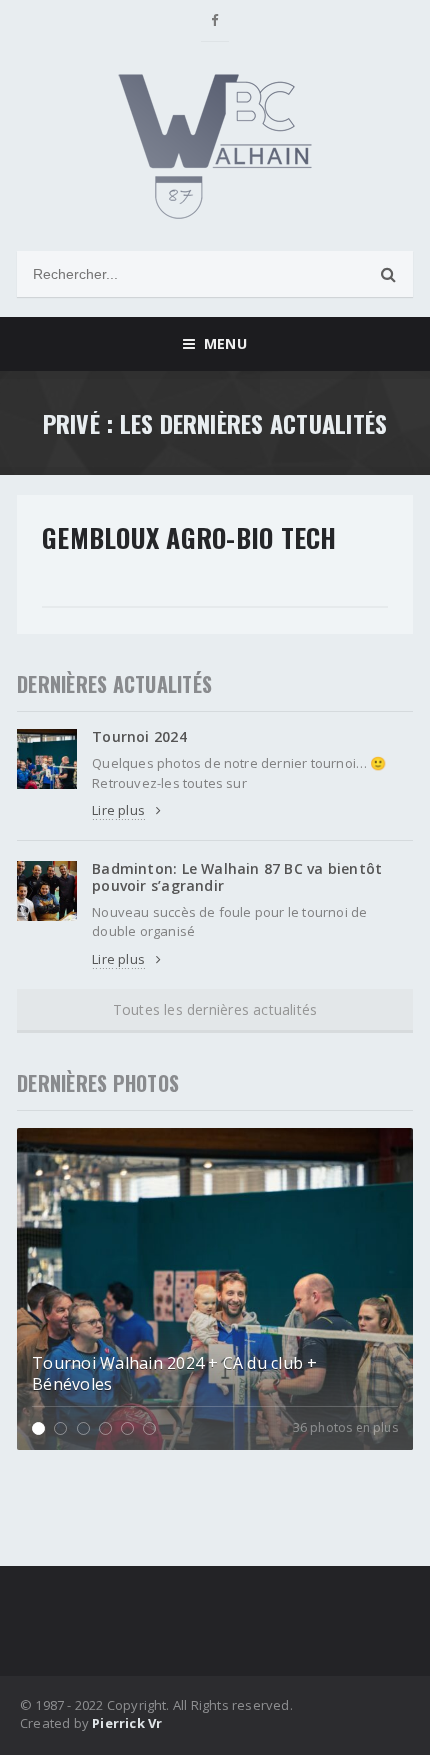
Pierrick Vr (127, 1723)
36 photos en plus (345, 1428)
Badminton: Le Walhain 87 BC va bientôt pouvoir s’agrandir (237, 877)
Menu (220, 343)
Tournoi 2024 (139, 736)
